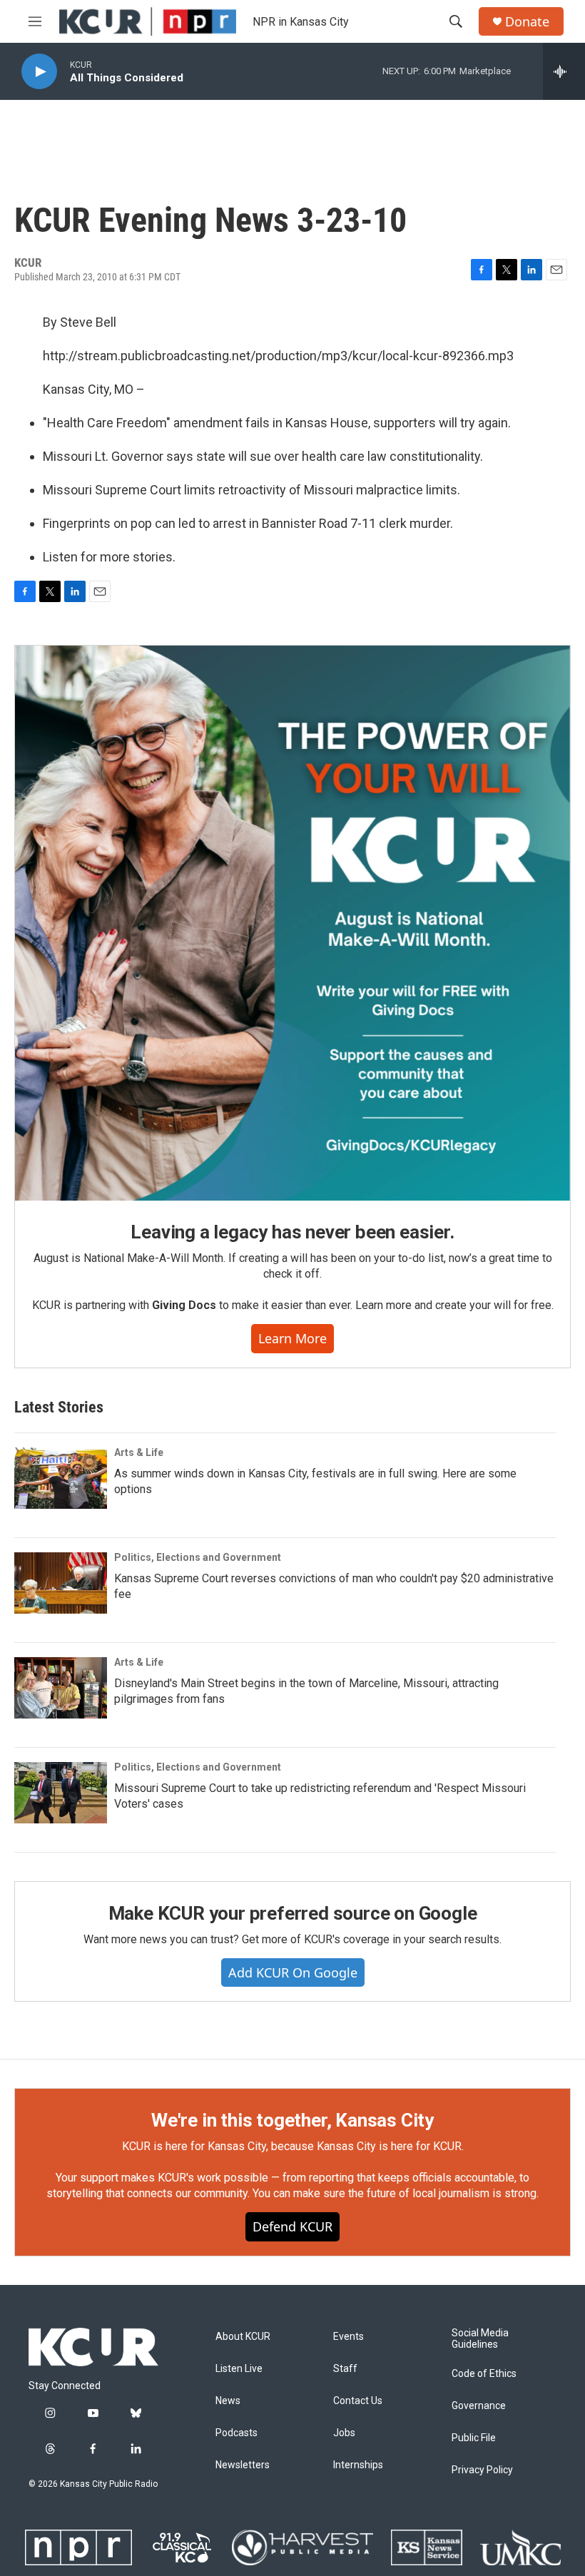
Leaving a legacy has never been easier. (292, 1232)
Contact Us (358, 2401)
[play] (39, 72)
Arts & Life (139, 1452)
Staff (345, 2369)
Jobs (344, 2433)
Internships (358, 2465)
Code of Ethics (484, 2374)
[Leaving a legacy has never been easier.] (292, 923)
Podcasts (236, 2433)
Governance (479, 2406)
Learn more (292, 1338)
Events (349, 2337)
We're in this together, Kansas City (292, 2120)
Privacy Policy (482, 2470)
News (228, 2401)
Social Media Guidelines (480, 2339)
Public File (474, 2438)
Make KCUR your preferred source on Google (293, 1913)
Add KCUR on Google (293, 1972)
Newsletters (243, 2465)
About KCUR (243, 2337)
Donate (527, 22)
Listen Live (239, 2369)
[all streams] (564, 71)
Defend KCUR (292, 2226)
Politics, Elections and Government (198, 1557)
